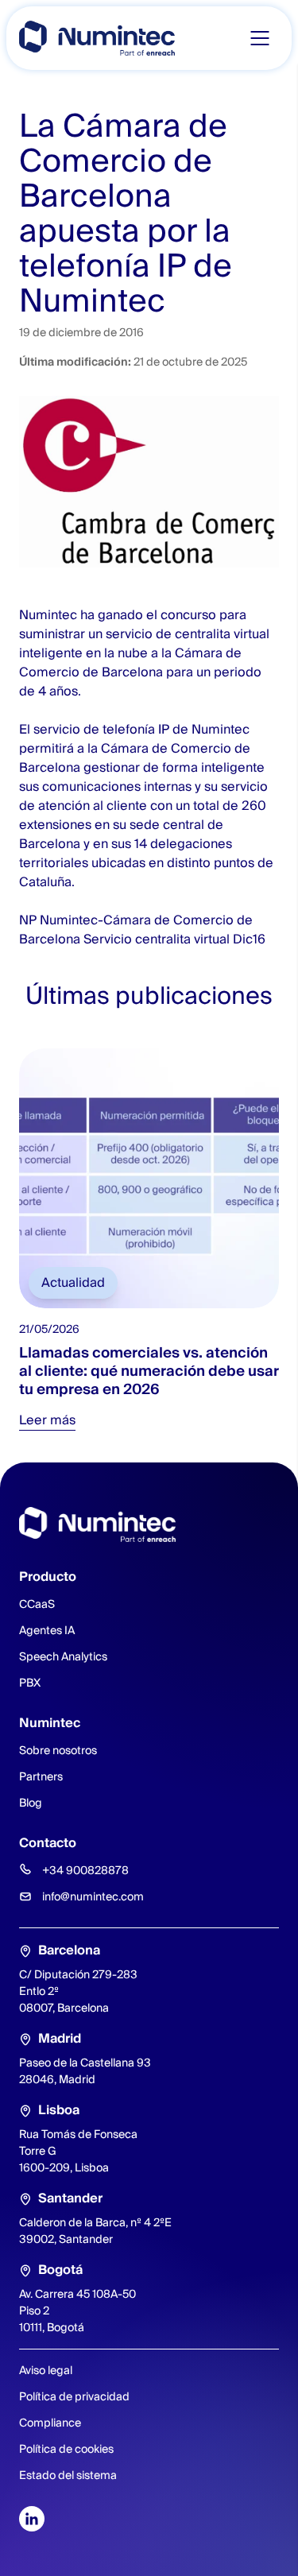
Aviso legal (46, 2370)
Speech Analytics (63, 1656)
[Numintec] (97, 38)
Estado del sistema (68, 2475)
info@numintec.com (93, 1896)
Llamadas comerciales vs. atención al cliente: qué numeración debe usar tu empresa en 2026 (149, 1370)
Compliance (50, 2423)
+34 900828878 (85, 1870)
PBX (30, 1683)
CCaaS (37, 1604)
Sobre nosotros (58, 1750)
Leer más (47, 1420)
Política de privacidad (74, 2396)
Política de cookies (66, 2449)
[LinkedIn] (32, 2519)
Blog (31, 1803)
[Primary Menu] (260, 38)
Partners (41, 1776)
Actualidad (73, 1282)
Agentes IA (47, 1630)
